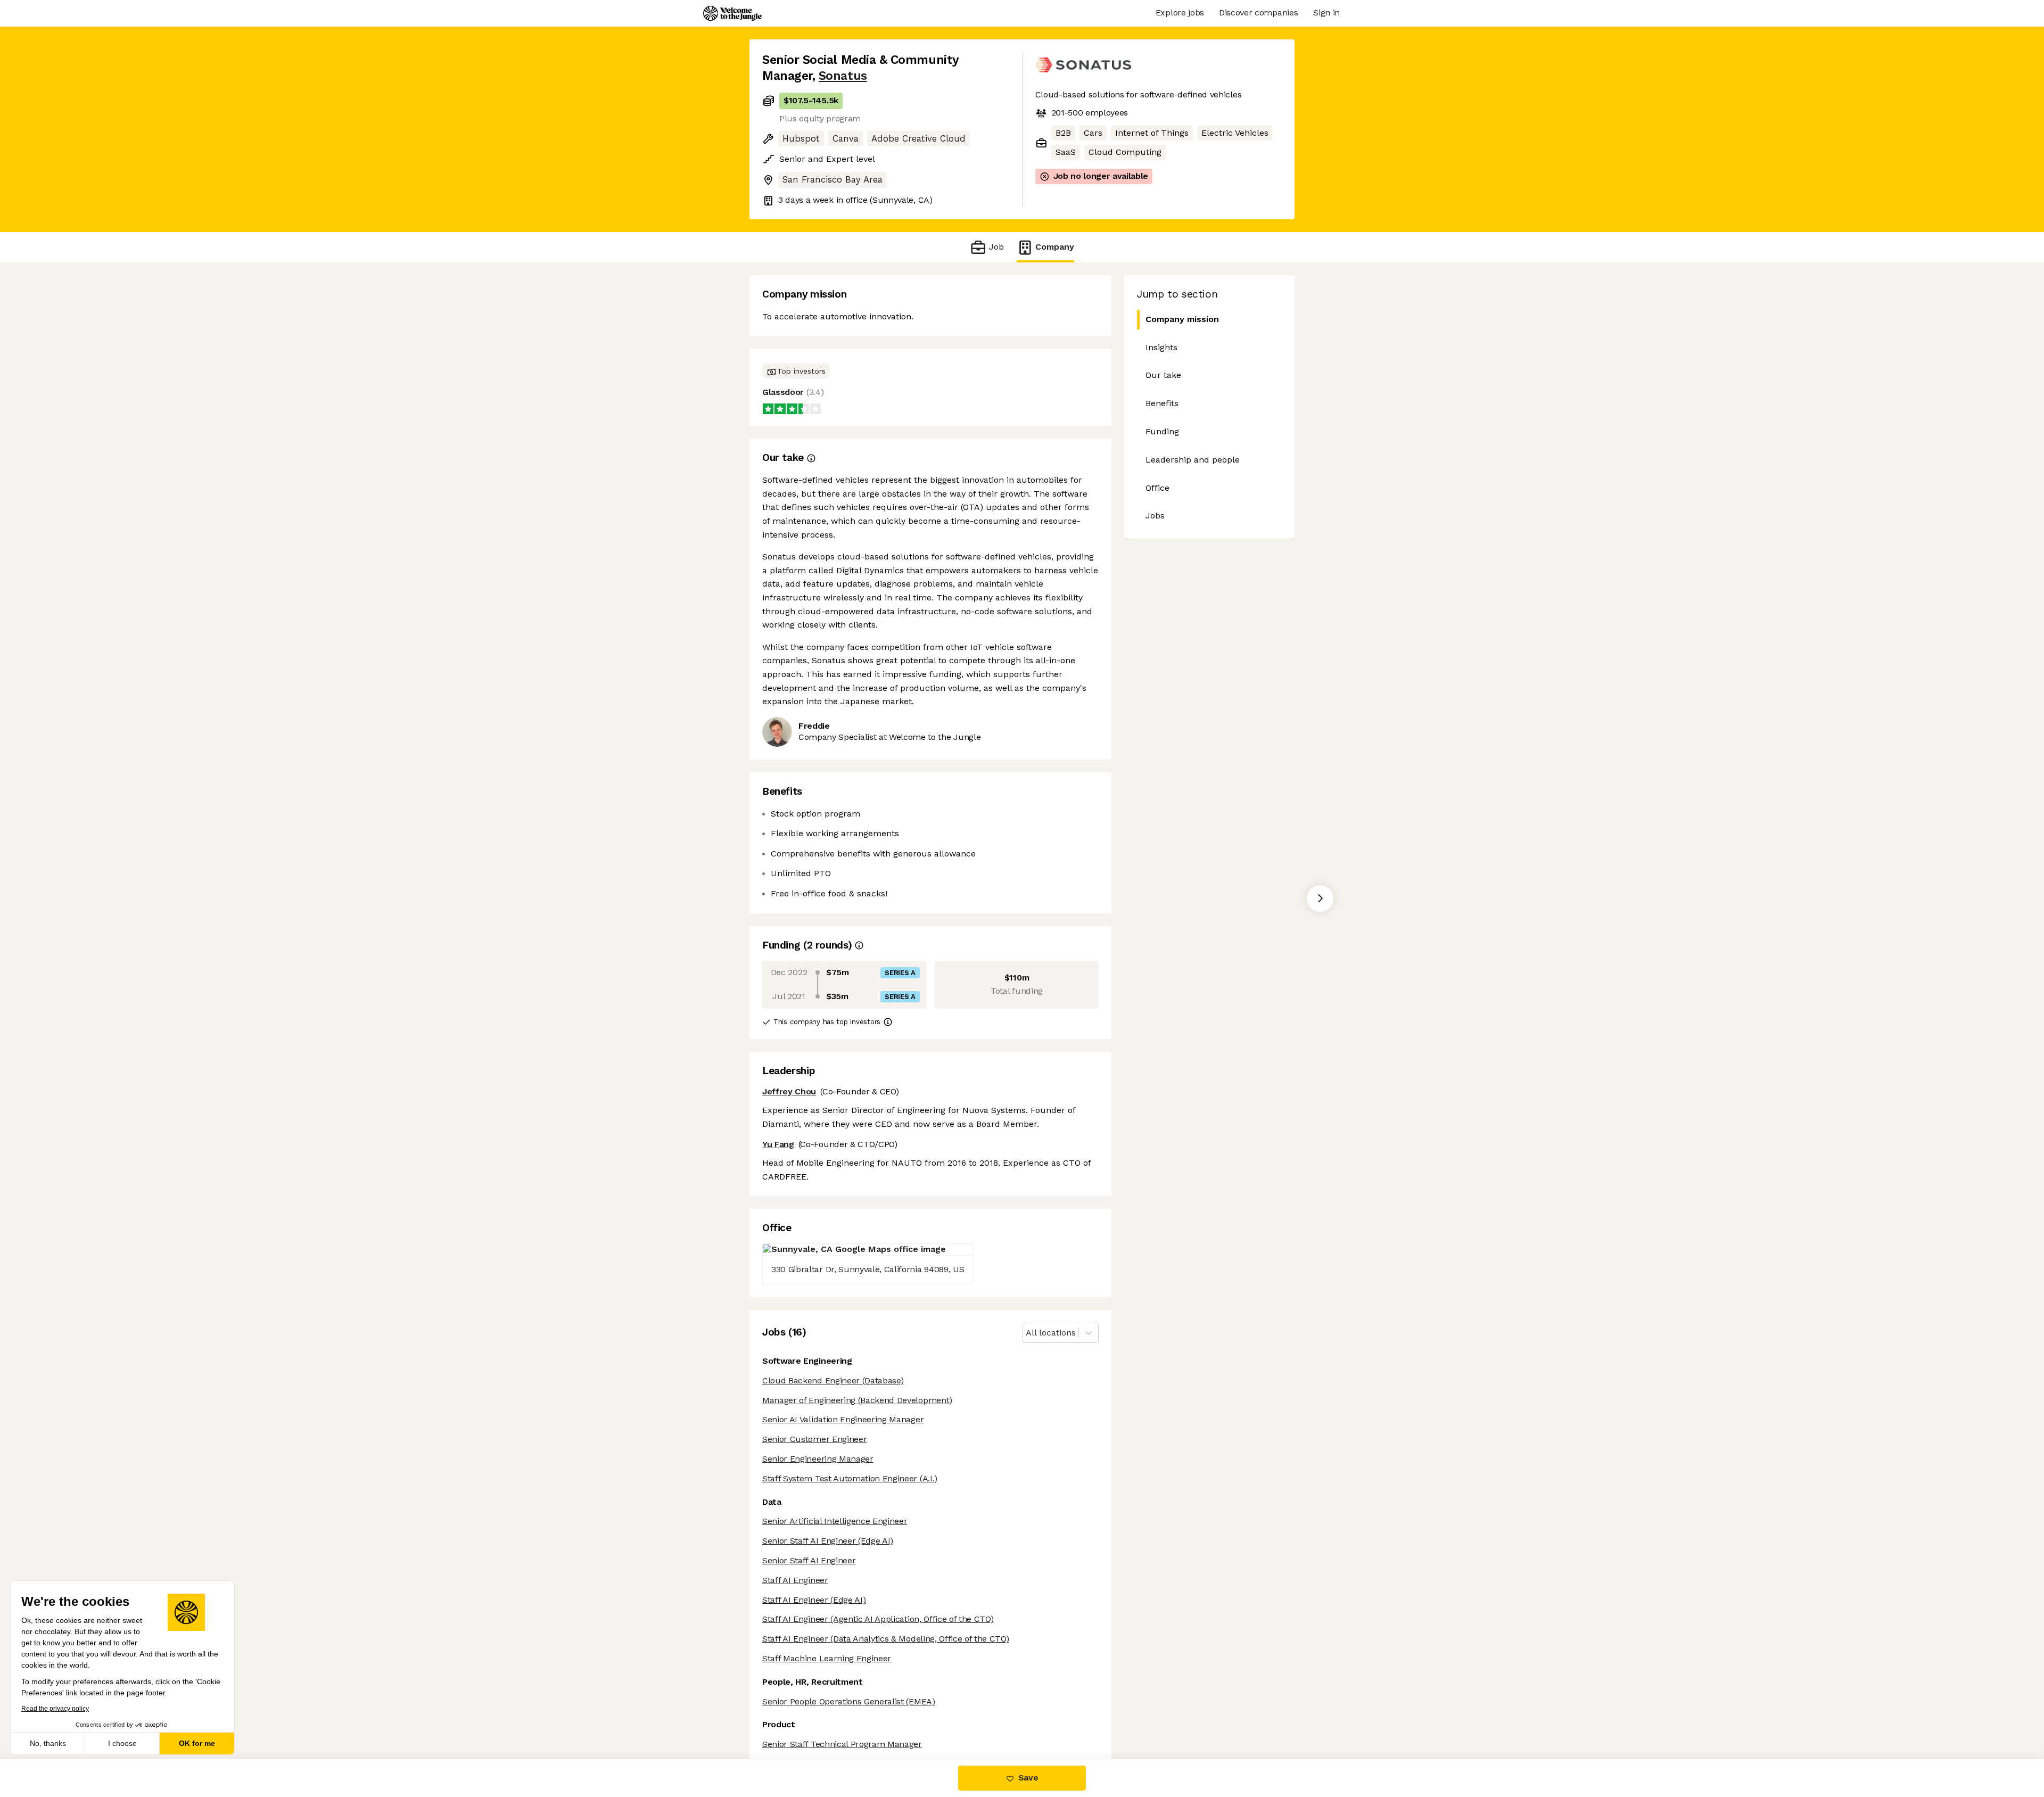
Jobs (1155, 516)
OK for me (197, 1743)
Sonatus (843, 76)
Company (1055, 247)
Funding (1162, 431)
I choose (122, 1743)
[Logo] (732, 13)
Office (1157, 488)
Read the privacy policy (55, 1709)
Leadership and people (1193, 460)
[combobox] (1027, 1333)
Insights (1161, 347)
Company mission (1182, 319)
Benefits (1162, 403)
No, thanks (48, 1743)
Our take (1163, 375)
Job (996, 247)
